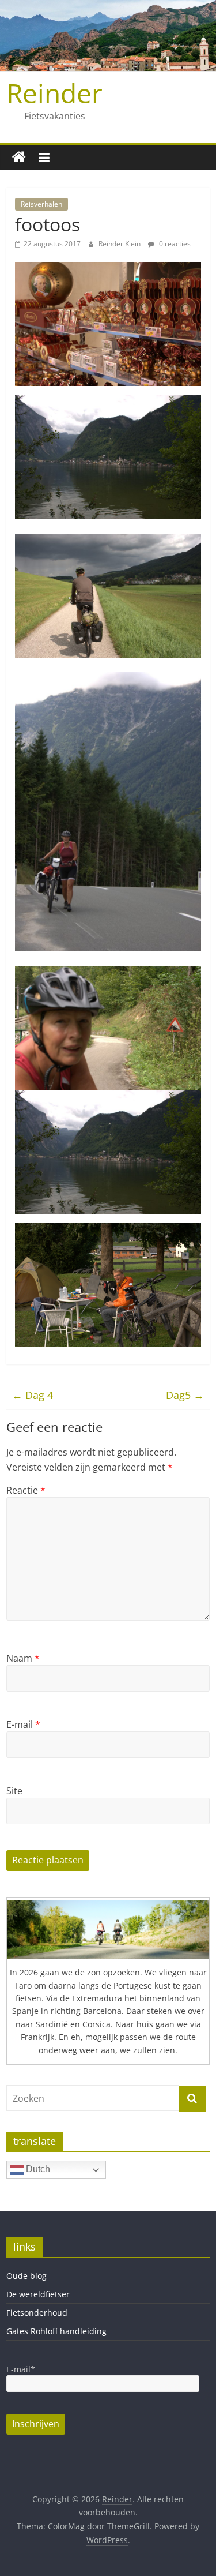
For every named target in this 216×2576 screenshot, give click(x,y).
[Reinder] (19, 158)
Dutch (37, 2170)
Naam (23, 1658)
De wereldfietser (38, 2294)
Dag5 (185, 1395)
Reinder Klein (120, 244)
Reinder (54, 93)
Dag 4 (33, 1395)
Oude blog (26, 2276)
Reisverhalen (41, 204)
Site (14, 1791)
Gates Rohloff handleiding (56, 2331)
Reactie (26, 1490)
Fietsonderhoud (37, 2313)
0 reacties (174, 244)
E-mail (23, 1724)
